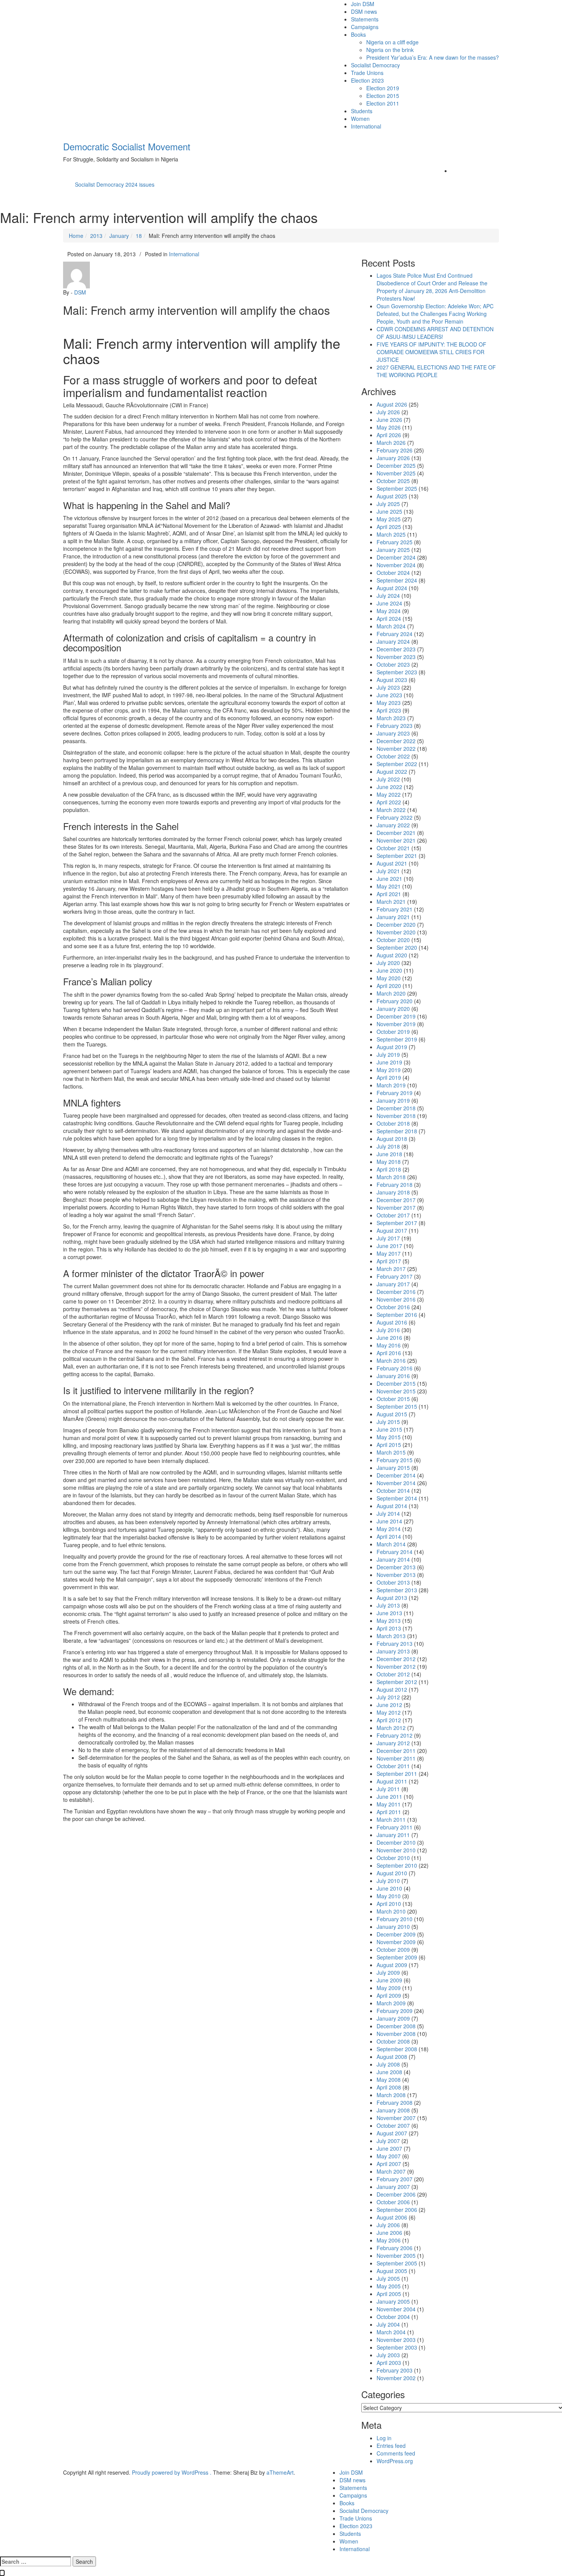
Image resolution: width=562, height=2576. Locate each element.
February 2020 (395, 1001)
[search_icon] (453, 171)
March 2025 (391, 534)
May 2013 (389, 1621)
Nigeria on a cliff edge (392, 42)
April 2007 (389, 2164)
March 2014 (391, 1544)
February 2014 (395, 1552)
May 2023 (389, 703)
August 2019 (392, 1047)
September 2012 (397, 1682)
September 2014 (397, 1498)
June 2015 (389, 1429)
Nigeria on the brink (390, 50)
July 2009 (388, 1972)
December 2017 (396, 1200)
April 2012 (389, 1720)
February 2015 (395, 1460)
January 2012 (393, 1743)
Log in (384, 2438)
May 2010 (389, 1896)
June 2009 (389, 1980)
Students (362, 111)
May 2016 (389, 1345)
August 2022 (392, 771)
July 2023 (388, 687)
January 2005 (393, 2301)
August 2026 (392, 404)
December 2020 (396, 924)
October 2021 (393, 848)
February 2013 (395, 1644)
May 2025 (389, 519)
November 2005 (396, 2255)
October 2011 (393, 1766)
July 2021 (388, 871)
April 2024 (389, 618)
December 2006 (396, 2194)
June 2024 (389, 603)
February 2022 (395, 817)
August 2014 (392, 1506)
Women (360, 119)
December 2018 (396, 1108)
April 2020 (389, 986)
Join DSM (363, 4)
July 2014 (388, 1513)
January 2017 (393, 1284)
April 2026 (389, 435)
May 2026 (389, 427)
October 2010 (393, 1858)
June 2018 (389, 1154)
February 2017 (395, 1276)
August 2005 (392, 2271)
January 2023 (393, 733)
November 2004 (396, 2309)
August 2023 (392, 680)
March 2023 (391, 718)
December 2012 (396, 1659)
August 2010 (392, 1873)
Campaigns (365, 27)
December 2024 (396, 557)
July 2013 (388, 1605)
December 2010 (396, 1842)
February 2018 (395, 1185)
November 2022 (396, 749)
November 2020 (396, 932)
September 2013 (397, 1590)
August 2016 (392, 1322)
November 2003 (396, 2340)
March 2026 (391, 443)
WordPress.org (395, 2461)
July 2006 (388, 2225)
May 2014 (389, 1529)
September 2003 (397, 2347)
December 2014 (396, 1475)
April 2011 (389, 1812)
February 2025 (395, 542)
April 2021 (389, 894)
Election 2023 (367, 80)
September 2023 (397, 672)
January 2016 (393, 1376)
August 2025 (392, 496)
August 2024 (392, 588)
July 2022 (388, 779)
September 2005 (397, 2263)
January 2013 (393, 1651)
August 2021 (392, 863)
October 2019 (393, 1032)
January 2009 (393, 2018)
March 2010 (391, 1911)
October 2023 (393, 664)
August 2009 (392, 1965)
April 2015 (389, 1445)
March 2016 (391, 1360)
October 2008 (393, 2041)
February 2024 (395, 634)
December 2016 (396, 1292)
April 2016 (389, 1353)
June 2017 (389, 1246)
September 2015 (397, 1406)
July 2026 (388, 412)
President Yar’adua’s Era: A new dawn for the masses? (433, 57)
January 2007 (393, 2187)
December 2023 (396, 649)
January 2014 (393, 1559)
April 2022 (389, 802)
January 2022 (393, 825)
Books (358, 34)
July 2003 (388, 2355)
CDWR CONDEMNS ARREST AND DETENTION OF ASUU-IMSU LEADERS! (435, 333)
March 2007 (391, 2171)
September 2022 (397, 764)
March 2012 (391, 1728)
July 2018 (388, 1146)
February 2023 (395, 726)
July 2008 (388, 2064)
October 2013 (393, 1582)
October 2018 (393, 1123)
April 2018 (389, 1169)
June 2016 (389, 1338)
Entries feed (391, 2446)
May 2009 (389, 1988)
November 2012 (396, 1666)
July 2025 (388, 504)
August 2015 (392, 1414)
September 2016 (397, 1315)
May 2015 (389, 1437)
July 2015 (388, 1422)
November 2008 (396, 2034)
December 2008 (396, 2026)
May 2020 (389, 978)
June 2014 (389, 1521)
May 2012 (389, 1712)
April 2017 (389, 1261)
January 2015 (393, 1468)
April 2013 (389, 1628)
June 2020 (389, 970)
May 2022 (389, 794)
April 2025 (389, 527)
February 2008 (395, 2102)
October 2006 (393, 2202)
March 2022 (391, 810)
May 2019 (389, 1070)
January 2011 (393, 1835)
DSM (80, 292)
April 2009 (389, 1995)
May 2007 (389, 2156)
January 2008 (393, 2110)
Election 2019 (383, 88)
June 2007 (389, 2148)
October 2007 (393, 2125)
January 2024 (393, 641)
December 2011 (396, 1751)
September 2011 (397, 1774)
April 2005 (389, 2294)
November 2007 (396, 2118)
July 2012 (388, 1697)
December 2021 (396, 833)
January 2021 (393, 917)
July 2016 (388, 1330)
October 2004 (393, 2317)
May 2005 (389, 2286)
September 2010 (397, 1865)
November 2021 (396, 840)
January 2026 (393, 458)
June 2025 (389, 511)
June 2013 (389, 1613)
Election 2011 (383, 103)
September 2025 (397, 488)
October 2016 (393, 1307)
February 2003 (395, 2370)
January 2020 (393, 1009)
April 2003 (389, 2363)
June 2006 (389, 2233)
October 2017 (393, 1215)
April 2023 (389, 710)
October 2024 (393, 573)
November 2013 (396, 1575)
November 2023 (396, 657)
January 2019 (393, 1100)
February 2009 (395, 2011)
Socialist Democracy (375, 65)
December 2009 (396, 1934)
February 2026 (395, 450)
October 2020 (393, 940)
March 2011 (391, 1819)
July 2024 (388, 596)
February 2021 (395, 909)
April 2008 (389, 2087)
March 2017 (391, 1269)
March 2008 (391, 2095)
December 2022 (396, 741)
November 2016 (396, 1299)
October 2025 (393, 481)
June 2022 (389, 787)
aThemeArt (280, 2472)
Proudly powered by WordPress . (172, 2472)
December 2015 (396, 1383)
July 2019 (388, 1054)
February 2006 (395, 2248)
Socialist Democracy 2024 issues (115, 184)
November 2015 (396, 1391)
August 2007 (392, 2133)
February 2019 (395, 1093)
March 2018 (391, 1177)
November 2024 (396, 565)
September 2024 (397, 580)
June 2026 (389, 420)
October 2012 (393, 1674)
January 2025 (393, 550)
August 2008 (392, 2057)
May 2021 (389, 886)
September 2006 (397, 2210)
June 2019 (389, 1062)
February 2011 (395, 1827)
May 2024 (389, 611)
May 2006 (389, 2240)
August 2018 (392, 1139)
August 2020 (392, 955)
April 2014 (389, 1536)
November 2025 (396, 473)
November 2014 (396, 1483)
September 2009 (397, 1957)
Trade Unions (367, 73)
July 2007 (388, 2141)
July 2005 (388, 2278)
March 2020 (391, 993)
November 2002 (396, 2378)
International (366, 126)
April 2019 (389, 1077)
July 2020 (388, 963)
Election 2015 (383, 96)
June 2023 (389, 695)
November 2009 (396, 1942)
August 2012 (392, 1689)
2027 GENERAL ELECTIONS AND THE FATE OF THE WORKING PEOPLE (436, 371)
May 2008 (389, 2080)
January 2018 (393, 1192)
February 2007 (395, 2179)
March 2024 (391, 626)
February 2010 (395, 1919)
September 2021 (397, 856)
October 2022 (393, 756)
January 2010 (393, 1927)
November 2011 (396, 1758)
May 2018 (389, 1162)
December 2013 (396, 1567)
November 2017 (396, 1207)
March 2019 (391, 1085)
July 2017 (388, 1238)
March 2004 (391, 2332)
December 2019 (396, 1016)
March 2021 (391, 902)
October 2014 (393, 1491)
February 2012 (395, 1735)
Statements (365, 19)
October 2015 (393, 1399)
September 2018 (397, 1131)
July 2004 (388, 2324)
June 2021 (389, 879)
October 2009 (393, 1949)
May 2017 (389, 1253)
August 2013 (392, 1598)
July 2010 (388, 1881)
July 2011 (388, 1789)
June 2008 (389, 2072)
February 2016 (395, 1368)
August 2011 (392, 1781)
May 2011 (389, 1804)
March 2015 (391, 1452)
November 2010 (396, 1850)
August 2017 (392, 1230)
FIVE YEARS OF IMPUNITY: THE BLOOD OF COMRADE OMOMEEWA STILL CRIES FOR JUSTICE (431, 352)
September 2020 (397, 947)
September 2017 (397, 1223)
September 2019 (397, 1039)
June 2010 (389, 1888)
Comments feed (396, 2453)
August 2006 (392, 2217)
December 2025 (396, 465)
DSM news (364, 11)
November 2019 (396, 1024)
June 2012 (389, 1705)
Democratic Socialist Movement (127, 146)
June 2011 (389, 1797)
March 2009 (391, 2003)
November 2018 (396, 1116)
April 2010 (389, 1904)
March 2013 (391, 1636)
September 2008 (397, 2049)
